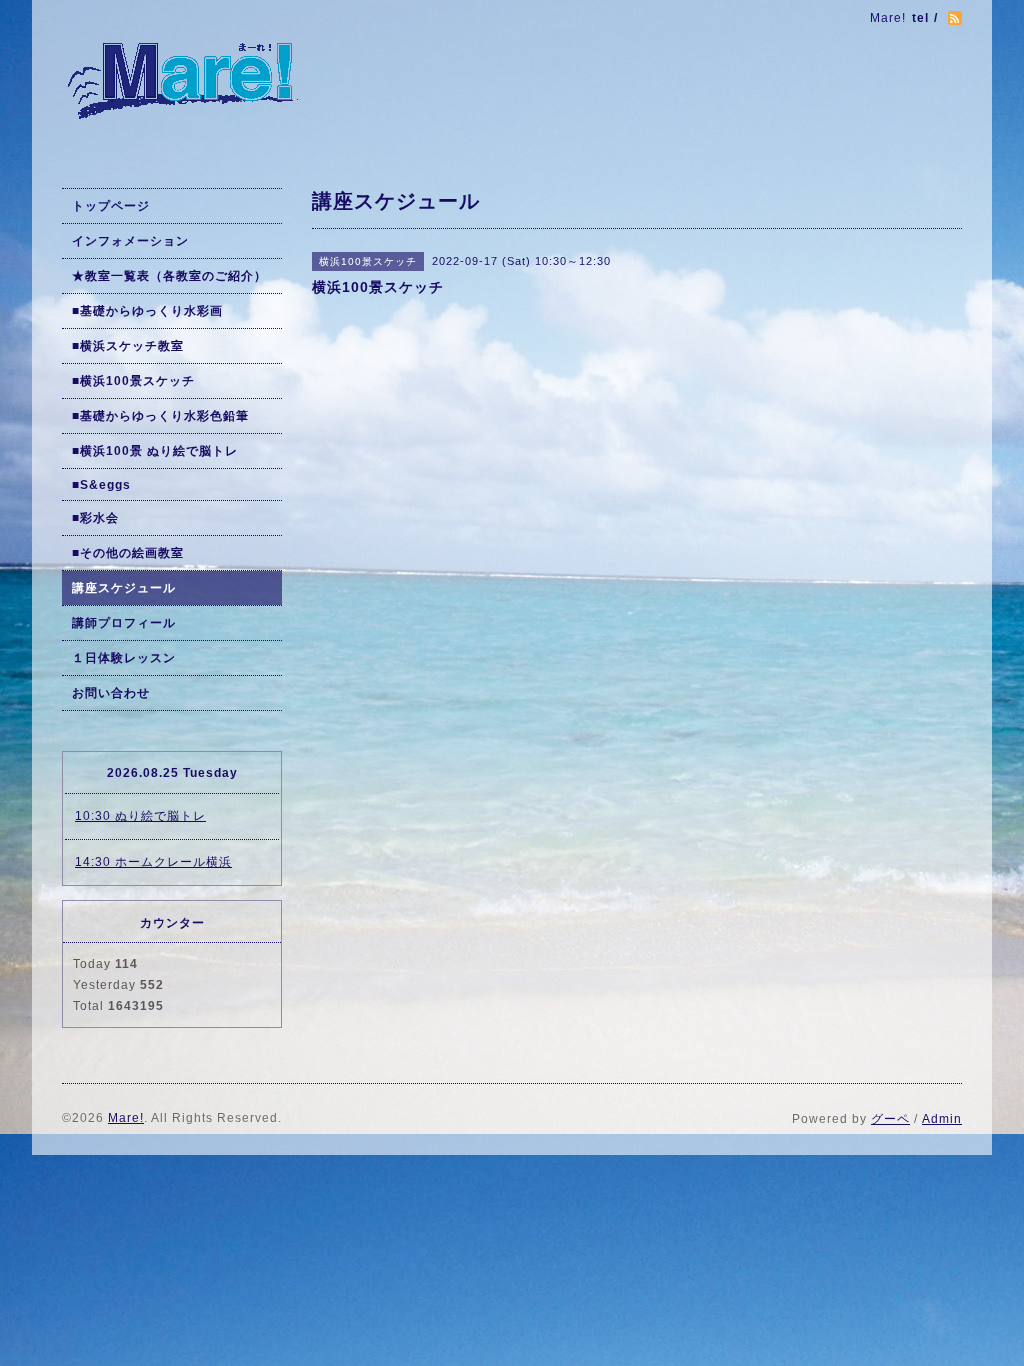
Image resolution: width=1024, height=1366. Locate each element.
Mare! (126, 1118)
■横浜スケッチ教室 (128, 346)
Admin (942, 1119)
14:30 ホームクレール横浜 (153, 862)
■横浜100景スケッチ (133, 381)
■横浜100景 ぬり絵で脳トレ (155, 451)
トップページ (111, 206)
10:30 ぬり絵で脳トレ (140, 816)
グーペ (890, 1119)
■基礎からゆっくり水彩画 (147, 311)
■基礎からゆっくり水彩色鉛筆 (160, 416)
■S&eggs (101, 485)
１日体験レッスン (124, 658)
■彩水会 (95, 518)
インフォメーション (130, 241)
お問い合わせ (111, 693)
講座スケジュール (124, 588)
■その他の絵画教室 (128, 553)
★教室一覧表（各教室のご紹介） (169, 276)
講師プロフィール (124, 623)
